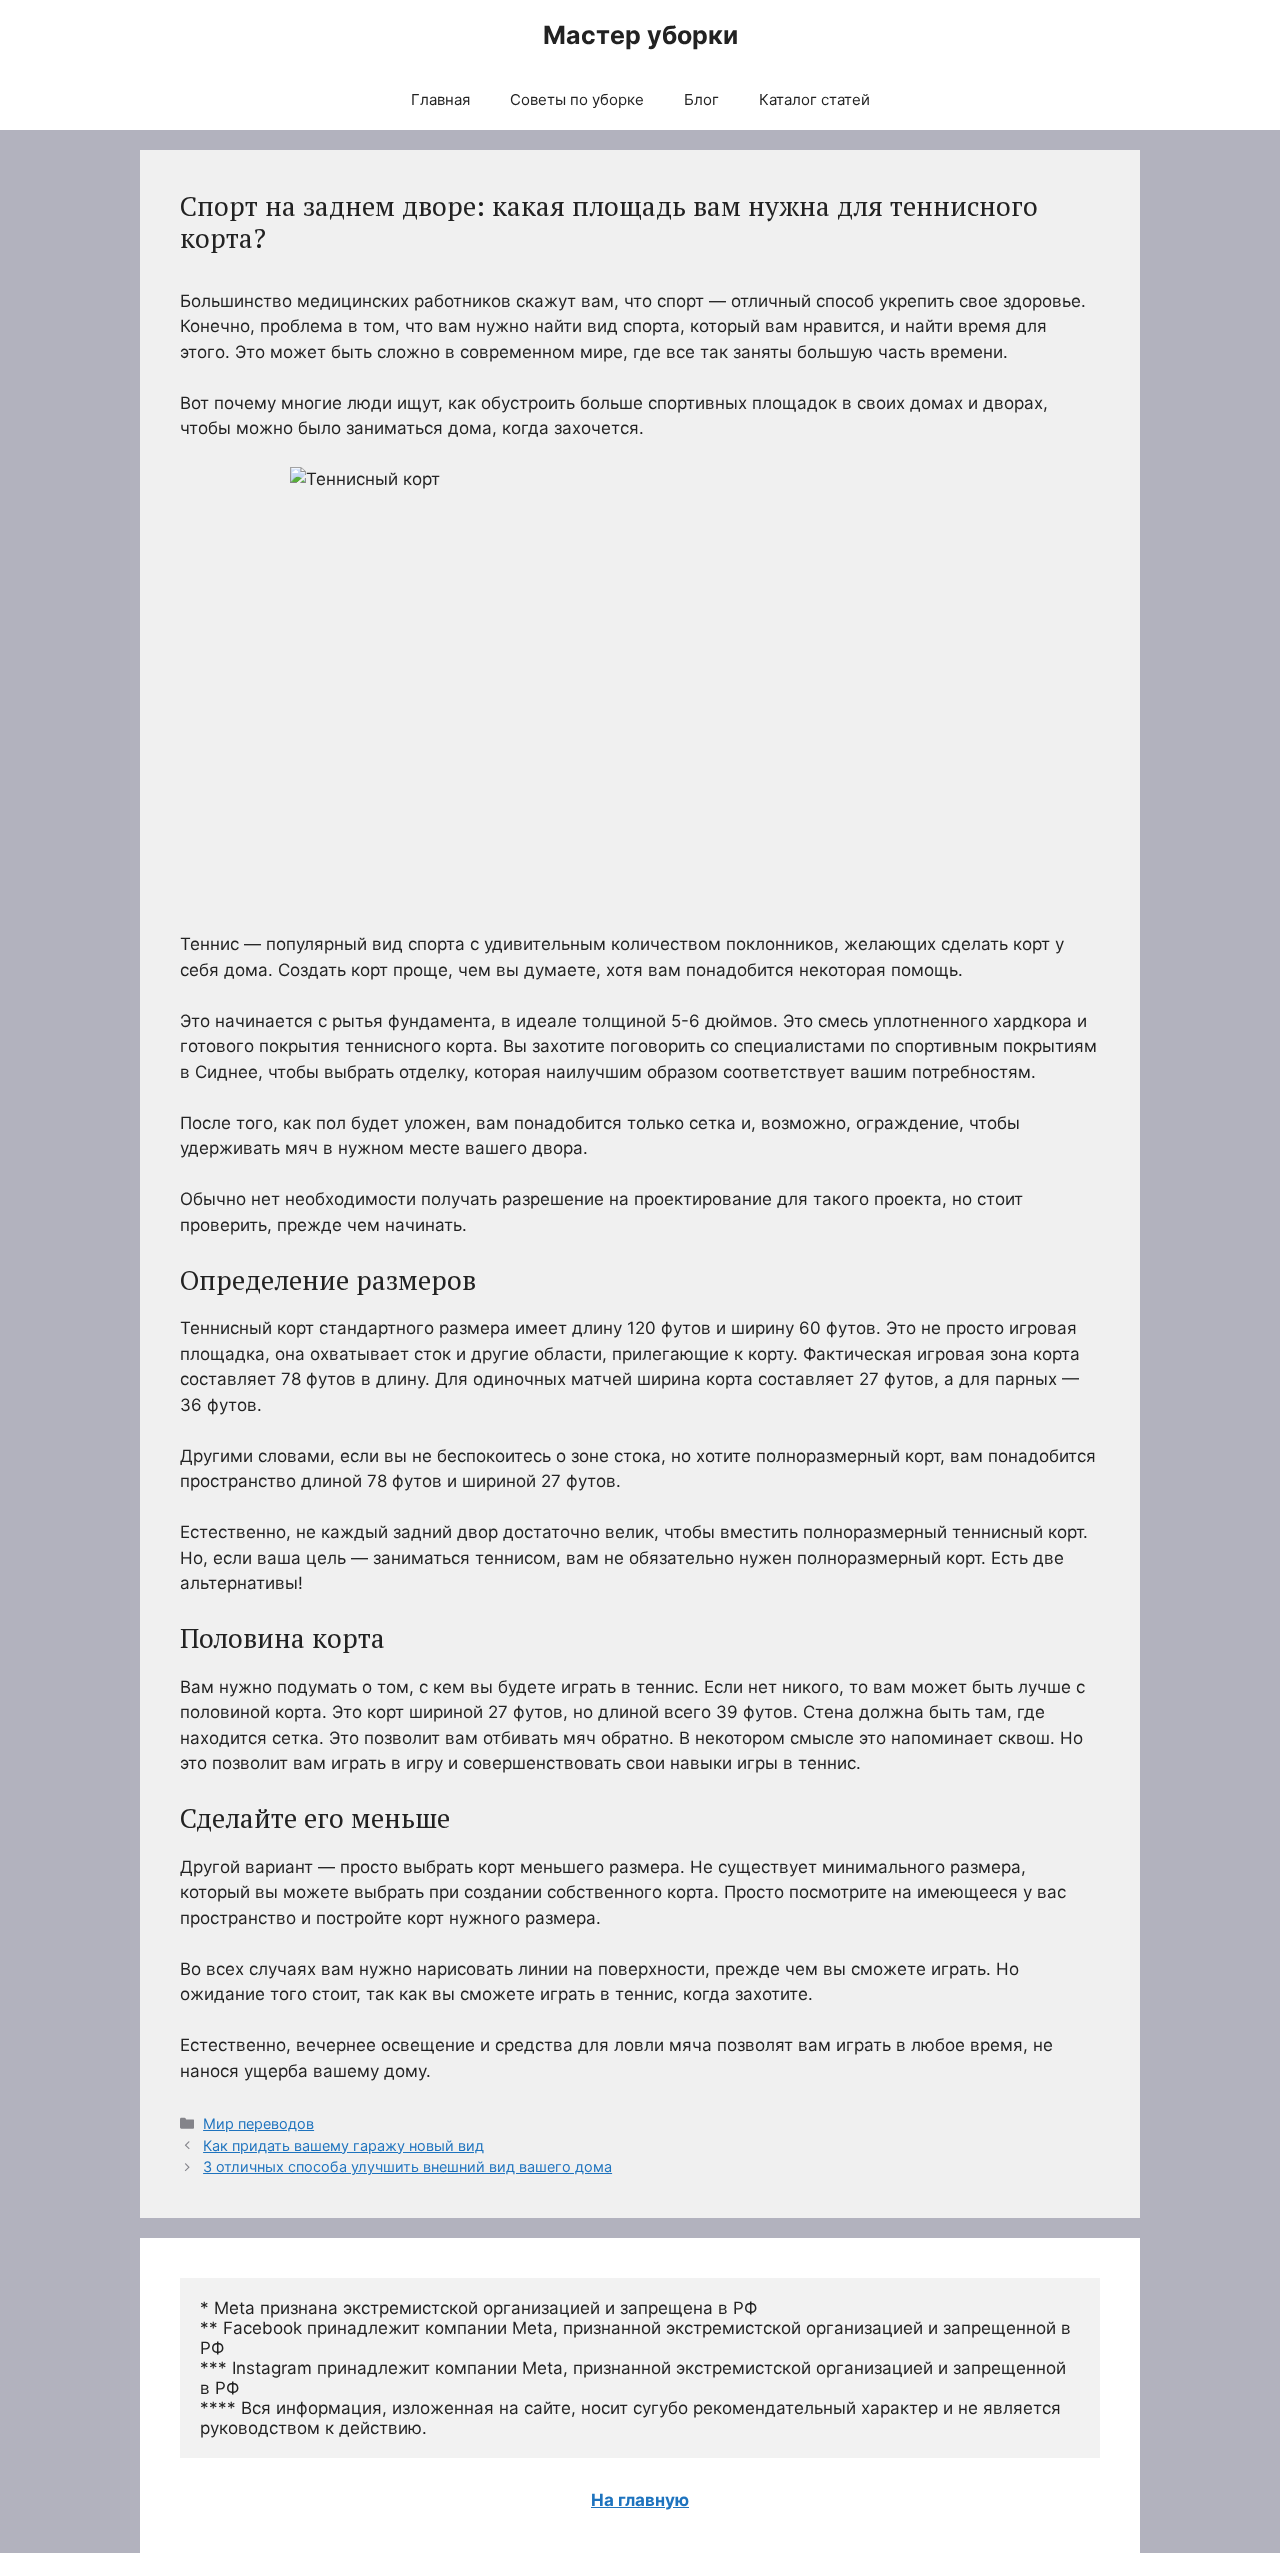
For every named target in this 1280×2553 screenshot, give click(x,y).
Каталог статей (814, 99)
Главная (440, 99)
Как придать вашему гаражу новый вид (343, 2145)
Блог (701, 99)
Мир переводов (258, 2123)
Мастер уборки (640, 35)
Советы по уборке (577, 99)
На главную (640, 2500)
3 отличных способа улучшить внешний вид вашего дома (407, 2166)
